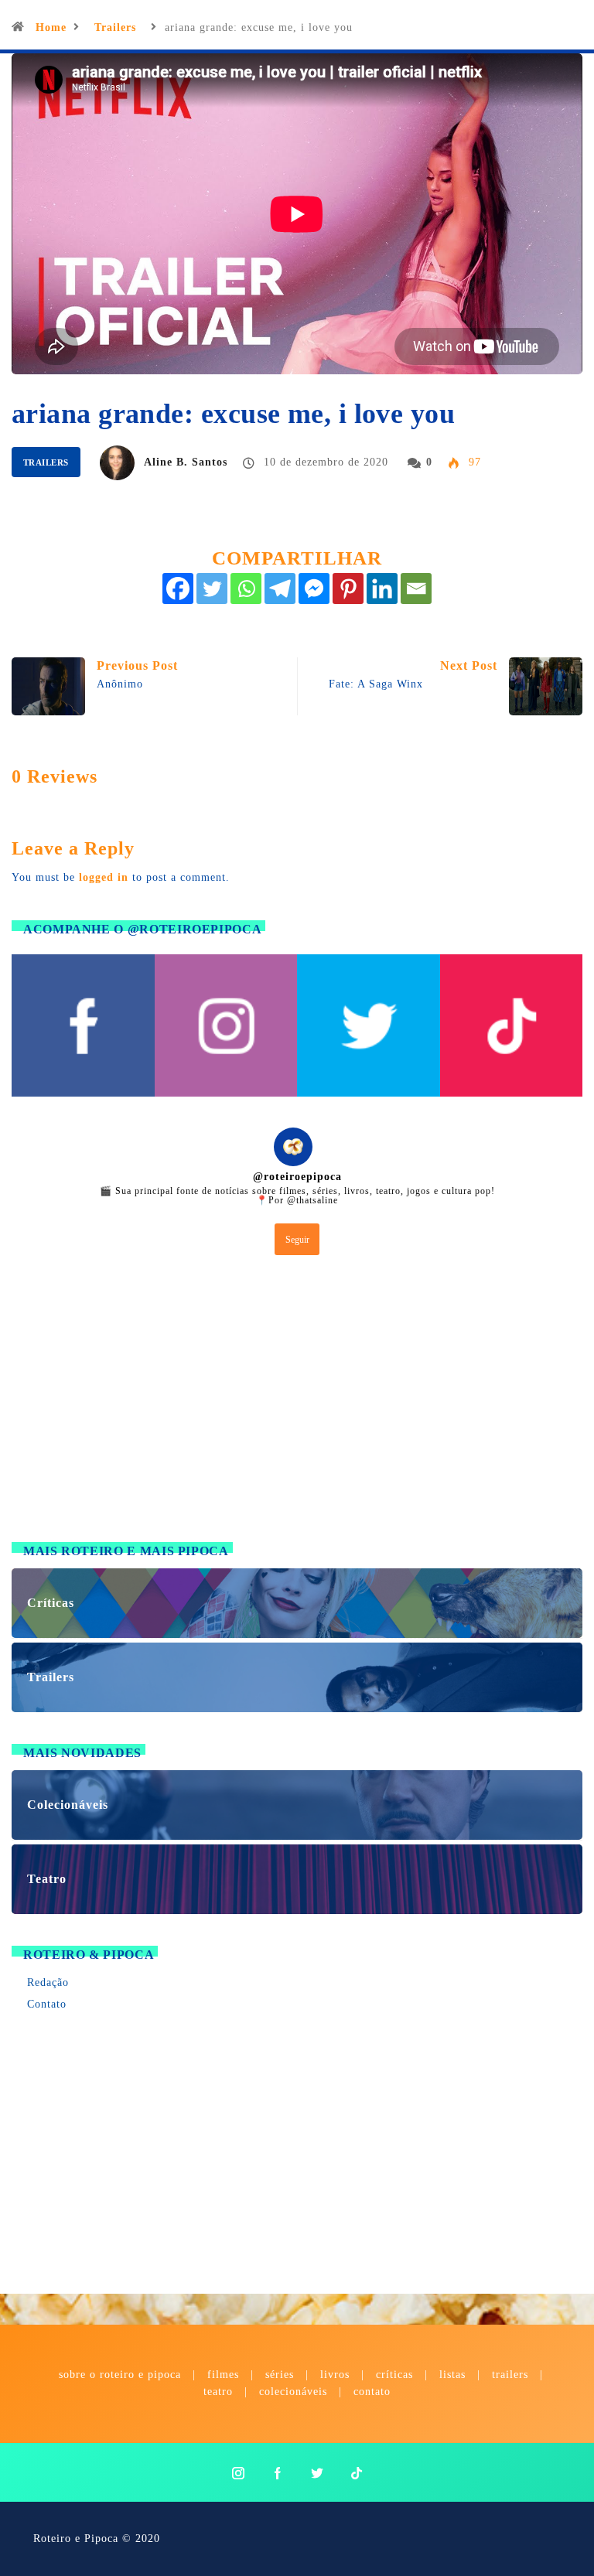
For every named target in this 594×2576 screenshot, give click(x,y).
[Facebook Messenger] (314, 589)
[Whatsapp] (246, 589)
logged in (104, 877)
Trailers (115, 27)
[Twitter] (212, 589)
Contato (47, 2004)
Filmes (223, 2375)
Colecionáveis (293, 2392)
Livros (335, 2375)
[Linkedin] (382, 589)
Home (51, 27)
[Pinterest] (348, 589)
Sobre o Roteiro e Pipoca (120, 2375)
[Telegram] (280, 589)
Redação (48, 1982)
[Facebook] (178, 589)
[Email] (416, 589)
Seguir (297, 1240)
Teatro (218, 2392)
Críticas (394, 2375)
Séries (282, 2375)
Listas (452, 2375)
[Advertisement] (297, 1402)
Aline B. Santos (186, 462)
